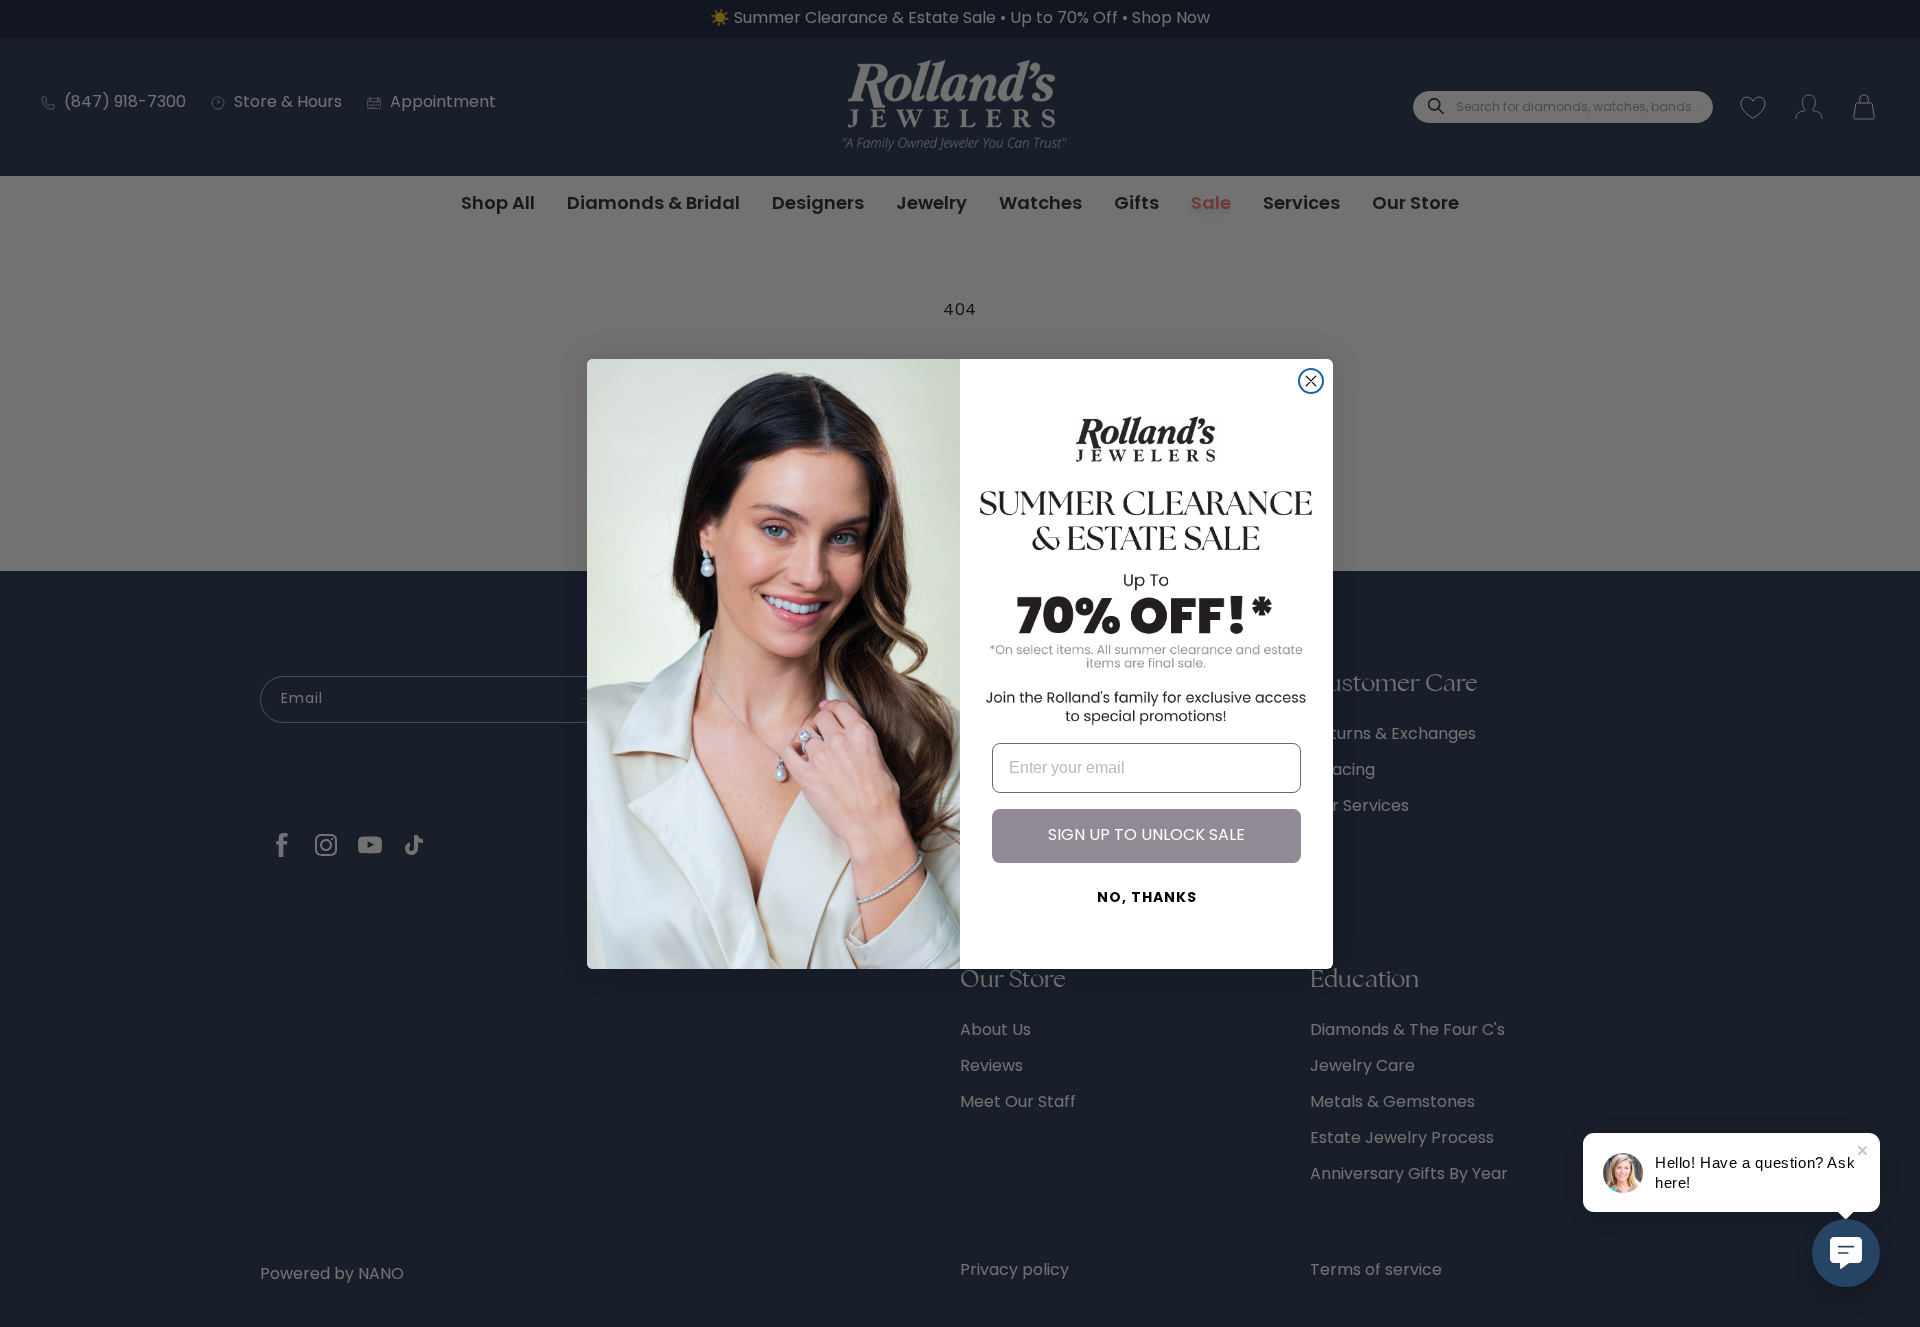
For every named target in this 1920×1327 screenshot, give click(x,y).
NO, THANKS (1147, 898)
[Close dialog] (1311, 381)
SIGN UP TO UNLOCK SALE (1146, 836)
